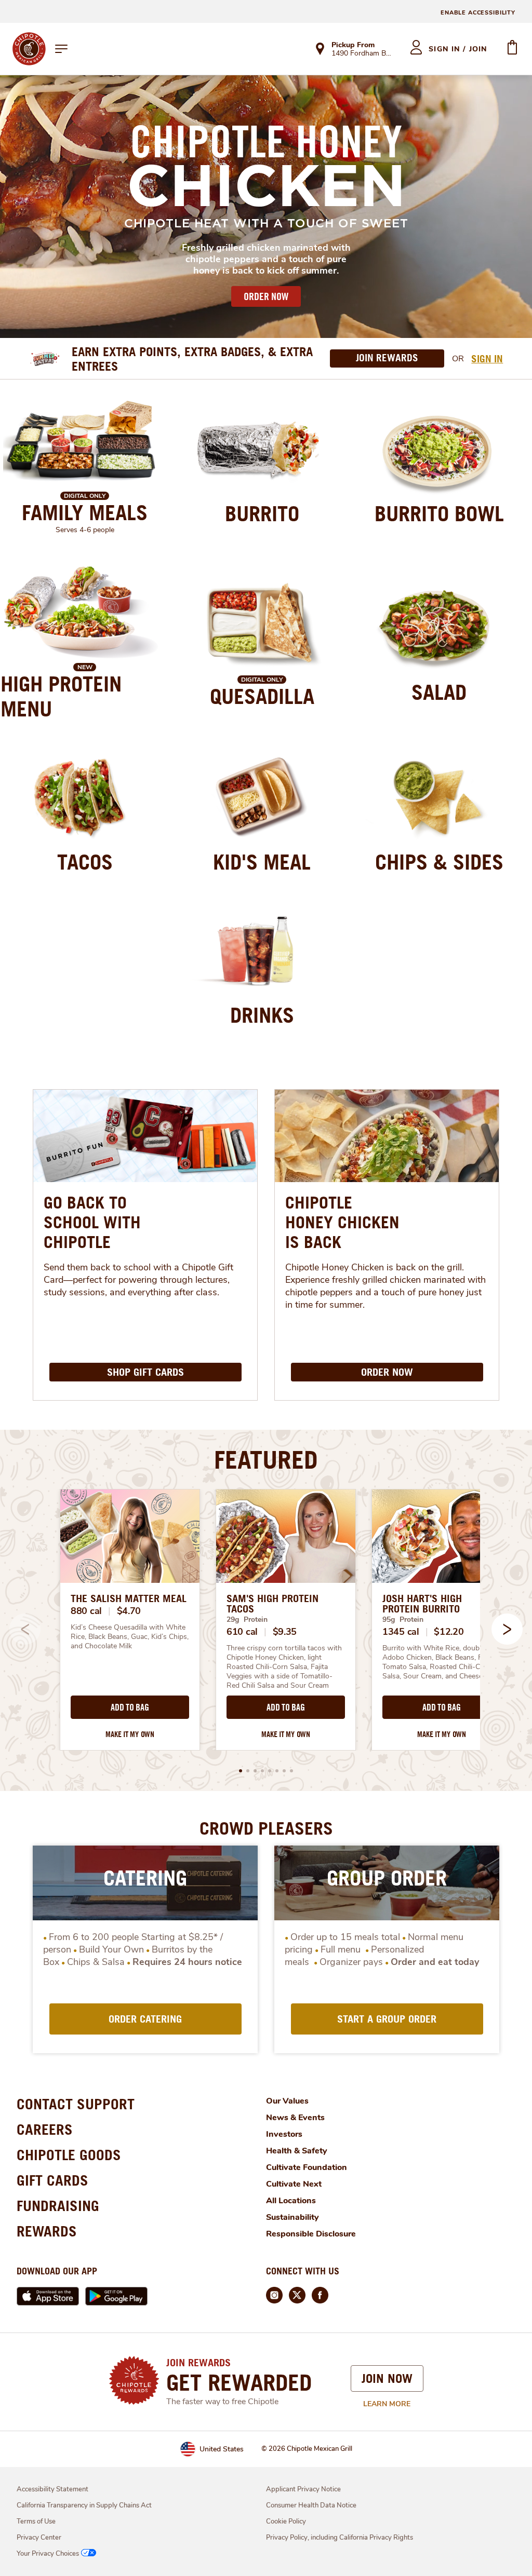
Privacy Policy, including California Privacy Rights (340, 2538)
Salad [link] (439, 692)
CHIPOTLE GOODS (69, 2155)
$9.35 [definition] (285, 1632)
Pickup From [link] (353, 45)
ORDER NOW (266, 296)
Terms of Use (36, 2521)
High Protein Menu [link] (61, 696)
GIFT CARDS (52, 2180)
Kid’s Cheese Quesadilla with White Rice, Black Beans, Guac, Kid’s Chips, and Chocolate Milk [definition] (130, 1637)
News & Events (295, 2118)
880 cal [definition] (86, 1611)
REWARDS (47, 2231)
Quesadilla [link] (262, 696)
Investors (284, 2134)
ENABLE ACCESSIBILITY (478, 13)
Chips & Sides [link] (439, 862)
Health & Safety (297, 2151)
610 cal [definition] (242, 1632)
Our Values (287, 2101)
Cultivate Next (294, 2184)
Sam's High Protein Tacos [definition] (272, 1604)
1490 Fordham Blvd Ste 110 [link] (361, 54)
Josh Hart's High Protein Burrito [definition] (422, 1604)
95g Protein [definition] (403, 1619)
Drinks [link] (262, 1015)
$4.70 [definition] (129, 1611)
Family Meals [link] (85, 512)
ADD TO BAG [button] (130, 1707)
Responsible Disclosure (311, 2234)
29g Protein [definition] (247, 1619)
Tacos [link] (85, 862)
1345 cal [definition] (401, 1632)
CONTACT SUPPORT (76, 2104)
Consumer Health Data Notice (311, 2505)
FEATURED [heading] (266, 1459)
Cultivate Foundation (307, 2167)
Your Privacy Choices (48, 2554)
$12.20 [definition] (449, 1632)
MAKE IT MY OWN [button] (130, 1734)
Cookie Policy (286, 2521)
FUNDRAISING (58, 2206)
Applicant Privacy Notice (303, 2489)
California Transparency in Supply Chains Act (84, 2505)
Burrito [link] (262, 513)
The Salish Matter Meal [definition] (129, 1598)
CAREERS (45, 2129)
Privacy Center (39, 2538)
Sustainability (292, 2217)
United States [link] (222, 2449)
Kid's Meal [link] (262, 862)
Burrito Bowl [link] (439, 513)
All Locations (291, 2201)
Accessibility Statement (52, 2489)
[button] (507, 1629)
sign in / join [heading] (458, 49)
